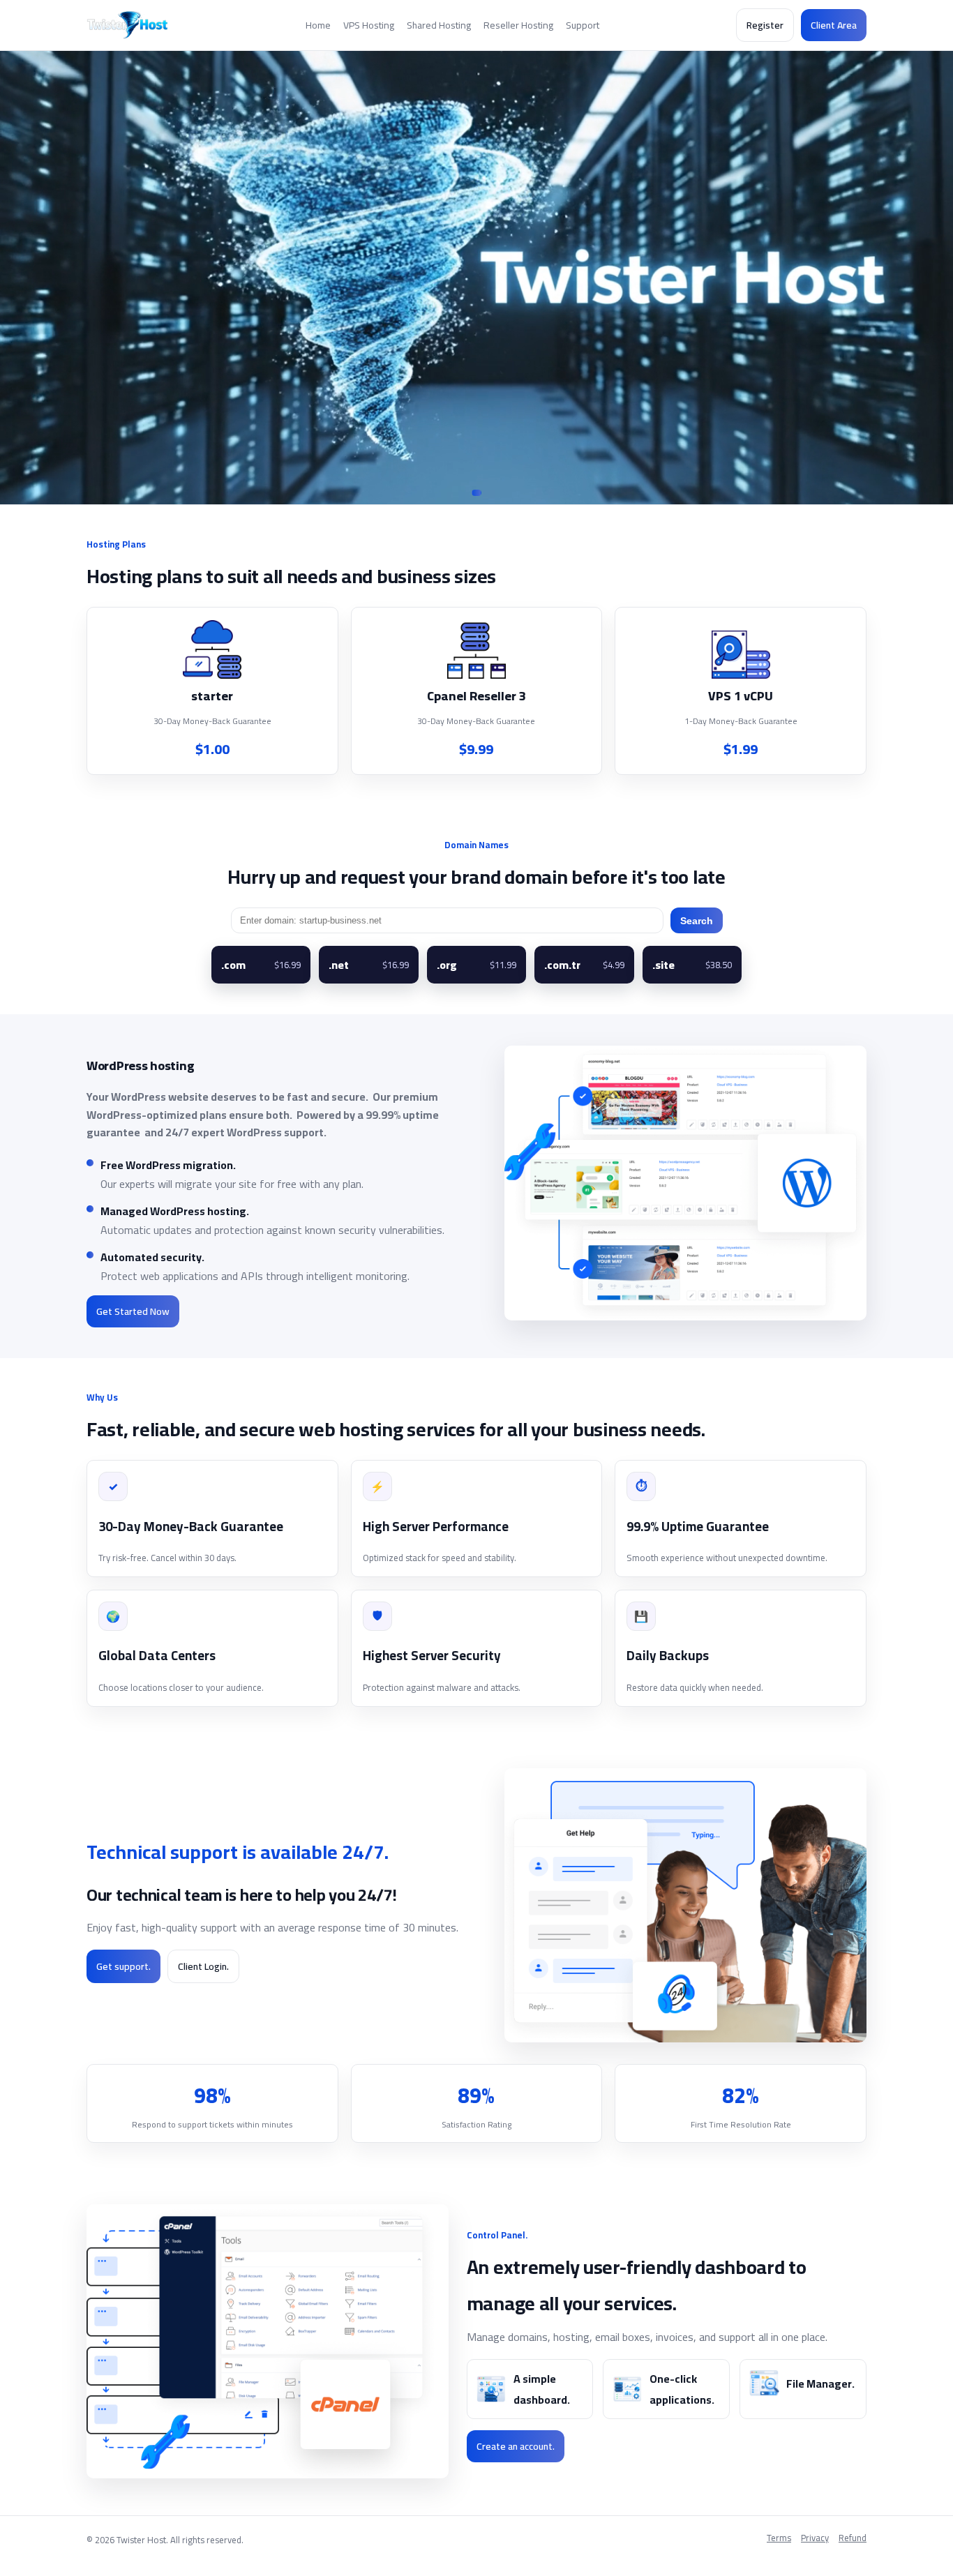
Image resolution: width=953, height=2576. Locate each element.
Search (697, 921)
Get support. (123, 1966)
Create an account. (516, 2446)
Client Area (834, 25)
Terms (779, 2539)
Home (318, 25)
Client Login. (203, 1966)
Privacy (815, 2539)
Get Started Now (133, 1311)
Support (583, 25)
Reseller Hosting (518, 25)
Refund (853, 2539)
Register (765, 25)
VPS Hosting (369, 25)
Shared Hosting (439, 25)
